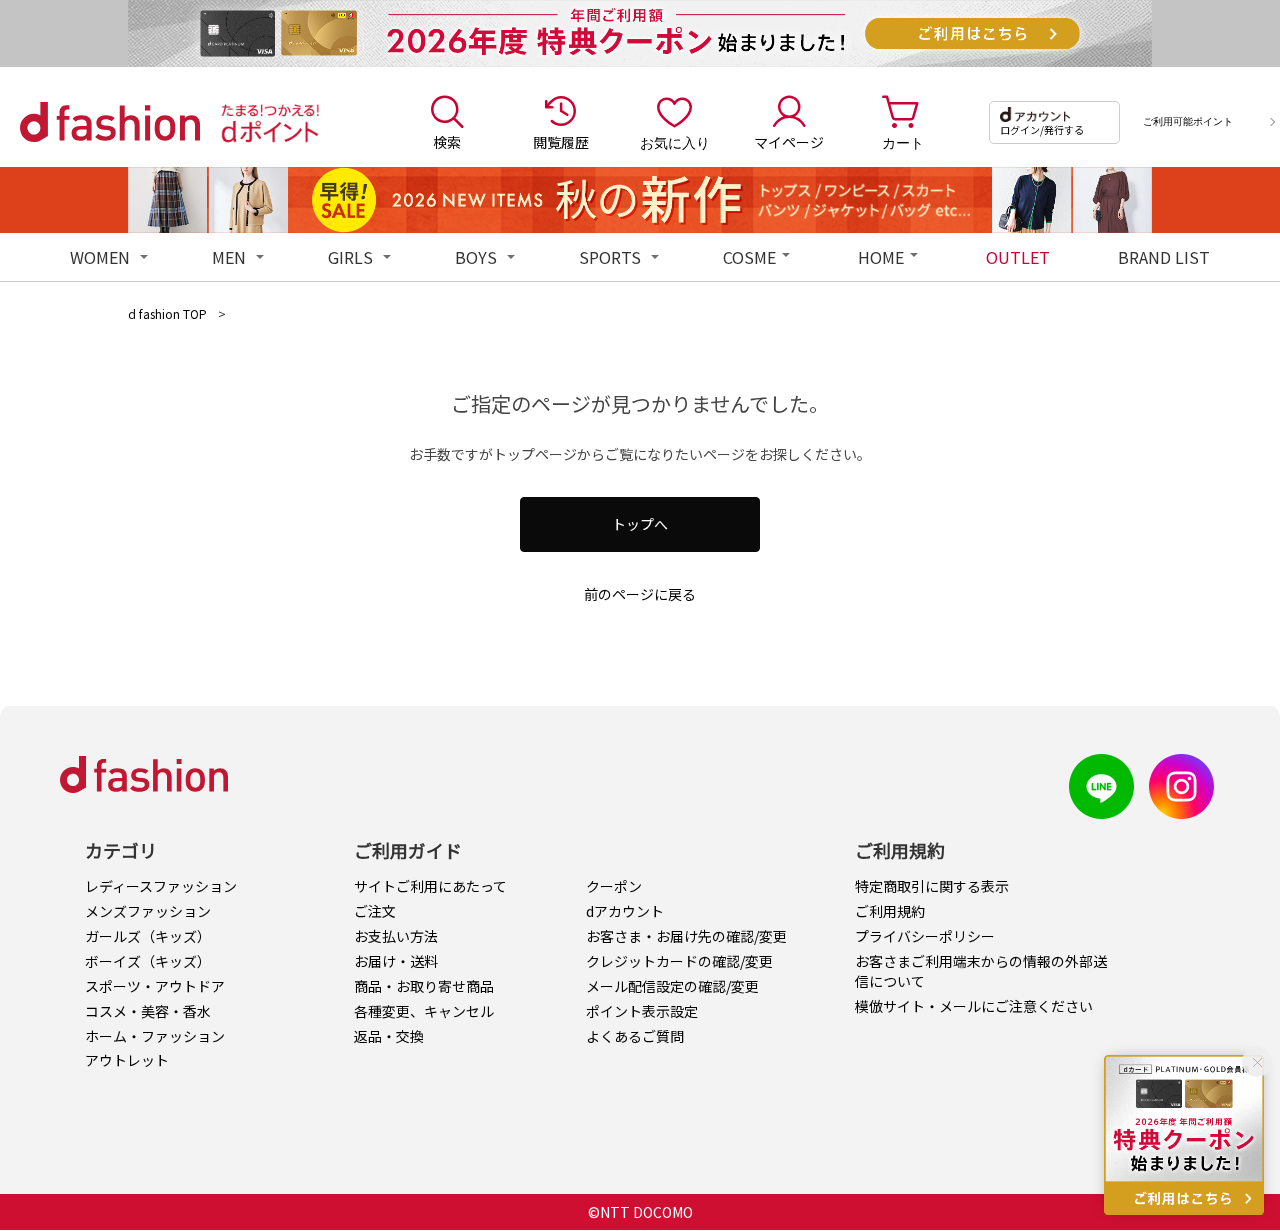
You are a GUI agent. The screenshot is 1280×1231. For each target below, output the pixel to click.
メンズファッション (148, 911)
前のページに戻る (640, 594)
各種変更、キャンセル (424, 1011)
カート (903, 142)
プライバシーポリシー (925, 936)
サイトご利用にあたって (430, 886)
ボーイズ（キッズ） (148, 961)
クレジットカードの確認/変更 (679, 961)
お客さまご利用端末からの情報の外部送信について (981, 971)
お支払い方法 (396, 936)
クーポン (614, 886)
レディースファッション (161, 886)
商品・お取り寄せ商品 (424, 986)
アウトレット (127, 1060)
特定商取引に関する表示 (932, 886)
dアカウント (625, 911)
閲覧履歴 (561, 142)
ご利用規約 (890, 911)
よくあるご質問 (635, 1036)
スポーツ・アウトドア (155, 986)
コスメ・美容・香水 (148, 1011)
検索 (447, 142)
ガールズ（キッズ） (148, 936)
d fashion (110, 122)
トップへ (640, 524)
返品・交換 (389, 1036)
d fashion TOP (167, 313)
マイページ (789, 142)
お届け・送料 (396, 961)
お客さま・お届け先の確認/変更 (686, 936)
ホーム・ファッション (155, 1036)
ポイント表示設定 (642, 1011)
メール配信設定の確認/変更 (672, 986)
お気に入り (675, 142)
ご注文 (375, 911)
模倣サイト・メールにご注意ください (974, 1006)
